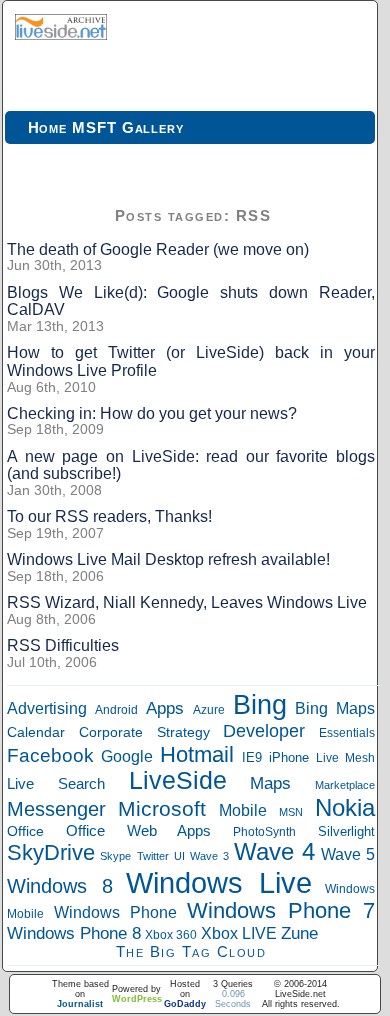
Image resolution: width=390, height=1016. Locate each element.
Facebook (50, 755)
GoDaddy (185, 1004)
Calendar (36, 732)
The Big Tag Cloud (191, 951)
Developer (264, 730)
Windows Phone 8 (74, 933)
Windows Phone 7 (281, 910)
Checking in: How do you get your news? (152, 413)
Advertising (47, 708)
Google (127, 756)
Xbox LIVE (239, 933)
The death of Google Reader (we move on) (158, 249)
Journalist (80, 1004)
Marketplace (345, 785)
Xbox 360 (171, 934)
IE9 (252, 757)
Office (25, 831)
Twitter (153, 856)
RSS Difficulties (63, 645)
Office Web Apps (139, 830)
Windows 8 (60, 886)
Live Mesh (345, 758)
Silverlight (346, 831)
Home (48, 127)
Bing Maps (335, 708)
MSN (291, 812)
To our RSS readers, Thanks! (109, 516)
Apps (165, 708)
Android (116, 710)
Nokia (345, 807)
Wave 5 (348, 854)
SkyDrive (51, 852)
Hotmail (197, 754)
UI (179, 856)
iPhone (289, 758)
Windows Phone (115, 912)
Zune (299, 933)
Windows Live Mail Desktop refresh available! (168, 559)
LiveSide (178, 780)
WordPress (137, 999)
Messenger (56, 809)
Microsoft (162, 808)
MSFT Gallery (128, 127)
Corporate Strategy (144, 732)
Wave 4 (274, 852)
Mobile (243, 810)
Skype (115, 856)
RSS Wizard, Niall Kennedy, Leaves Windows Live (187, 602)
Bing (260, 705)
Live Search (56, 783)
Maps (270, 783)
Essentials (347, 732)
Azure (209, 710)
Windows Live (219, 882)
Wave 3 (209, 856)
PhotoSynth (264, 831)
